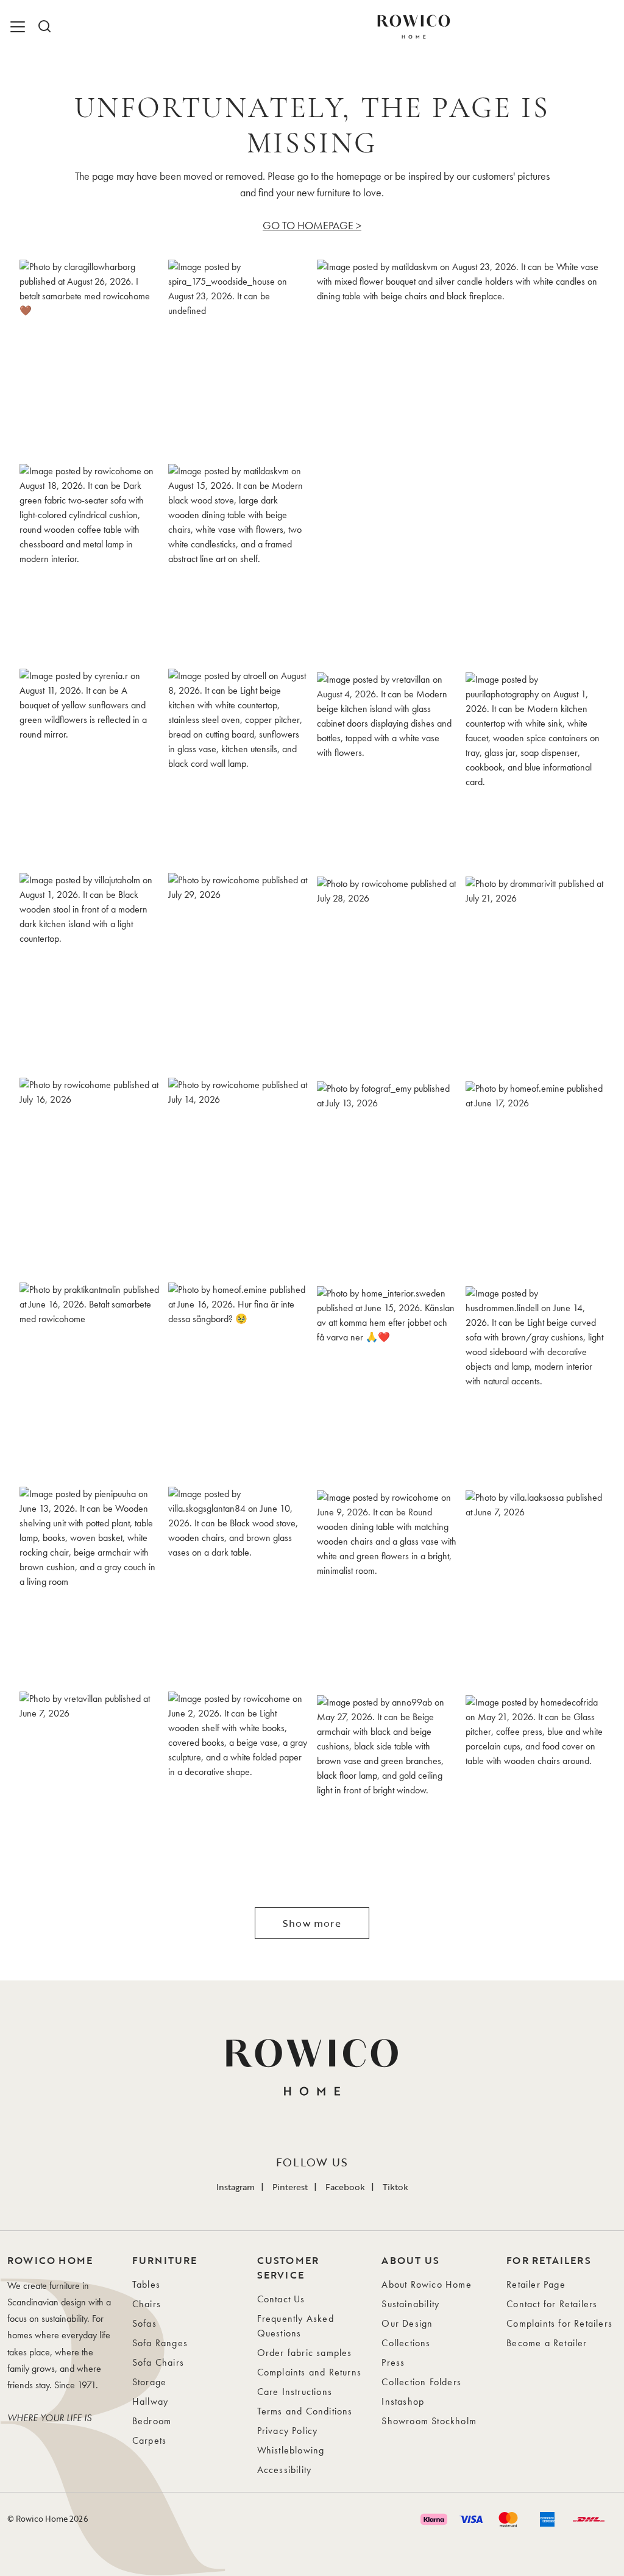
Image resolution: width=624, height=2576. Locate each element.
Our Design (407, 2323)
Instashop (403, 2401)
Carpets (149, 2440)
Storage (149, 2382)
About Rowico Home (426, 2284)
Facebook (345, 2187)
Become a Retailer (547, 2343)
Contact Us (281, 2299)
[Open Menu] (19, 27)
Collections (406, 2343)
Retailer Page (536, 2284)
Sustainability (410, 2304)
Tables (146, 2284)
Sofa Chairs (158, 2362)
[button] (89, 357)
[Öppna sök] (44, 27)
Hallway (150, 2401)
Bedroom (152, 2421)
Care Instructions (295, 2392)
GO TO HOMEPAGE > (312, 225)
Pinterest (290, 2187)
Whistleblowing (291, 2450)
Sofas (144, 2323)
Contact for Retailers (552, 2304)
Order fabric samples (305, 2353)
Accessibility (285, 2470)
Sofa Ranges (160, 2343)
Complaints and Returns (309, 2372)
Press (393, 2362)
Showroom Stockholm (429, 2421)
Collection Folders (421, 2382)
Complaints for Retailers (559, 2323)
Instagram (236, 2187)
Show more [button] (312, 1923)
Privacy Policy (288, 2431)
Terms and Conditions (305, 2411)
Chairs (147, 2304)
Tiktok (395, 2187)
